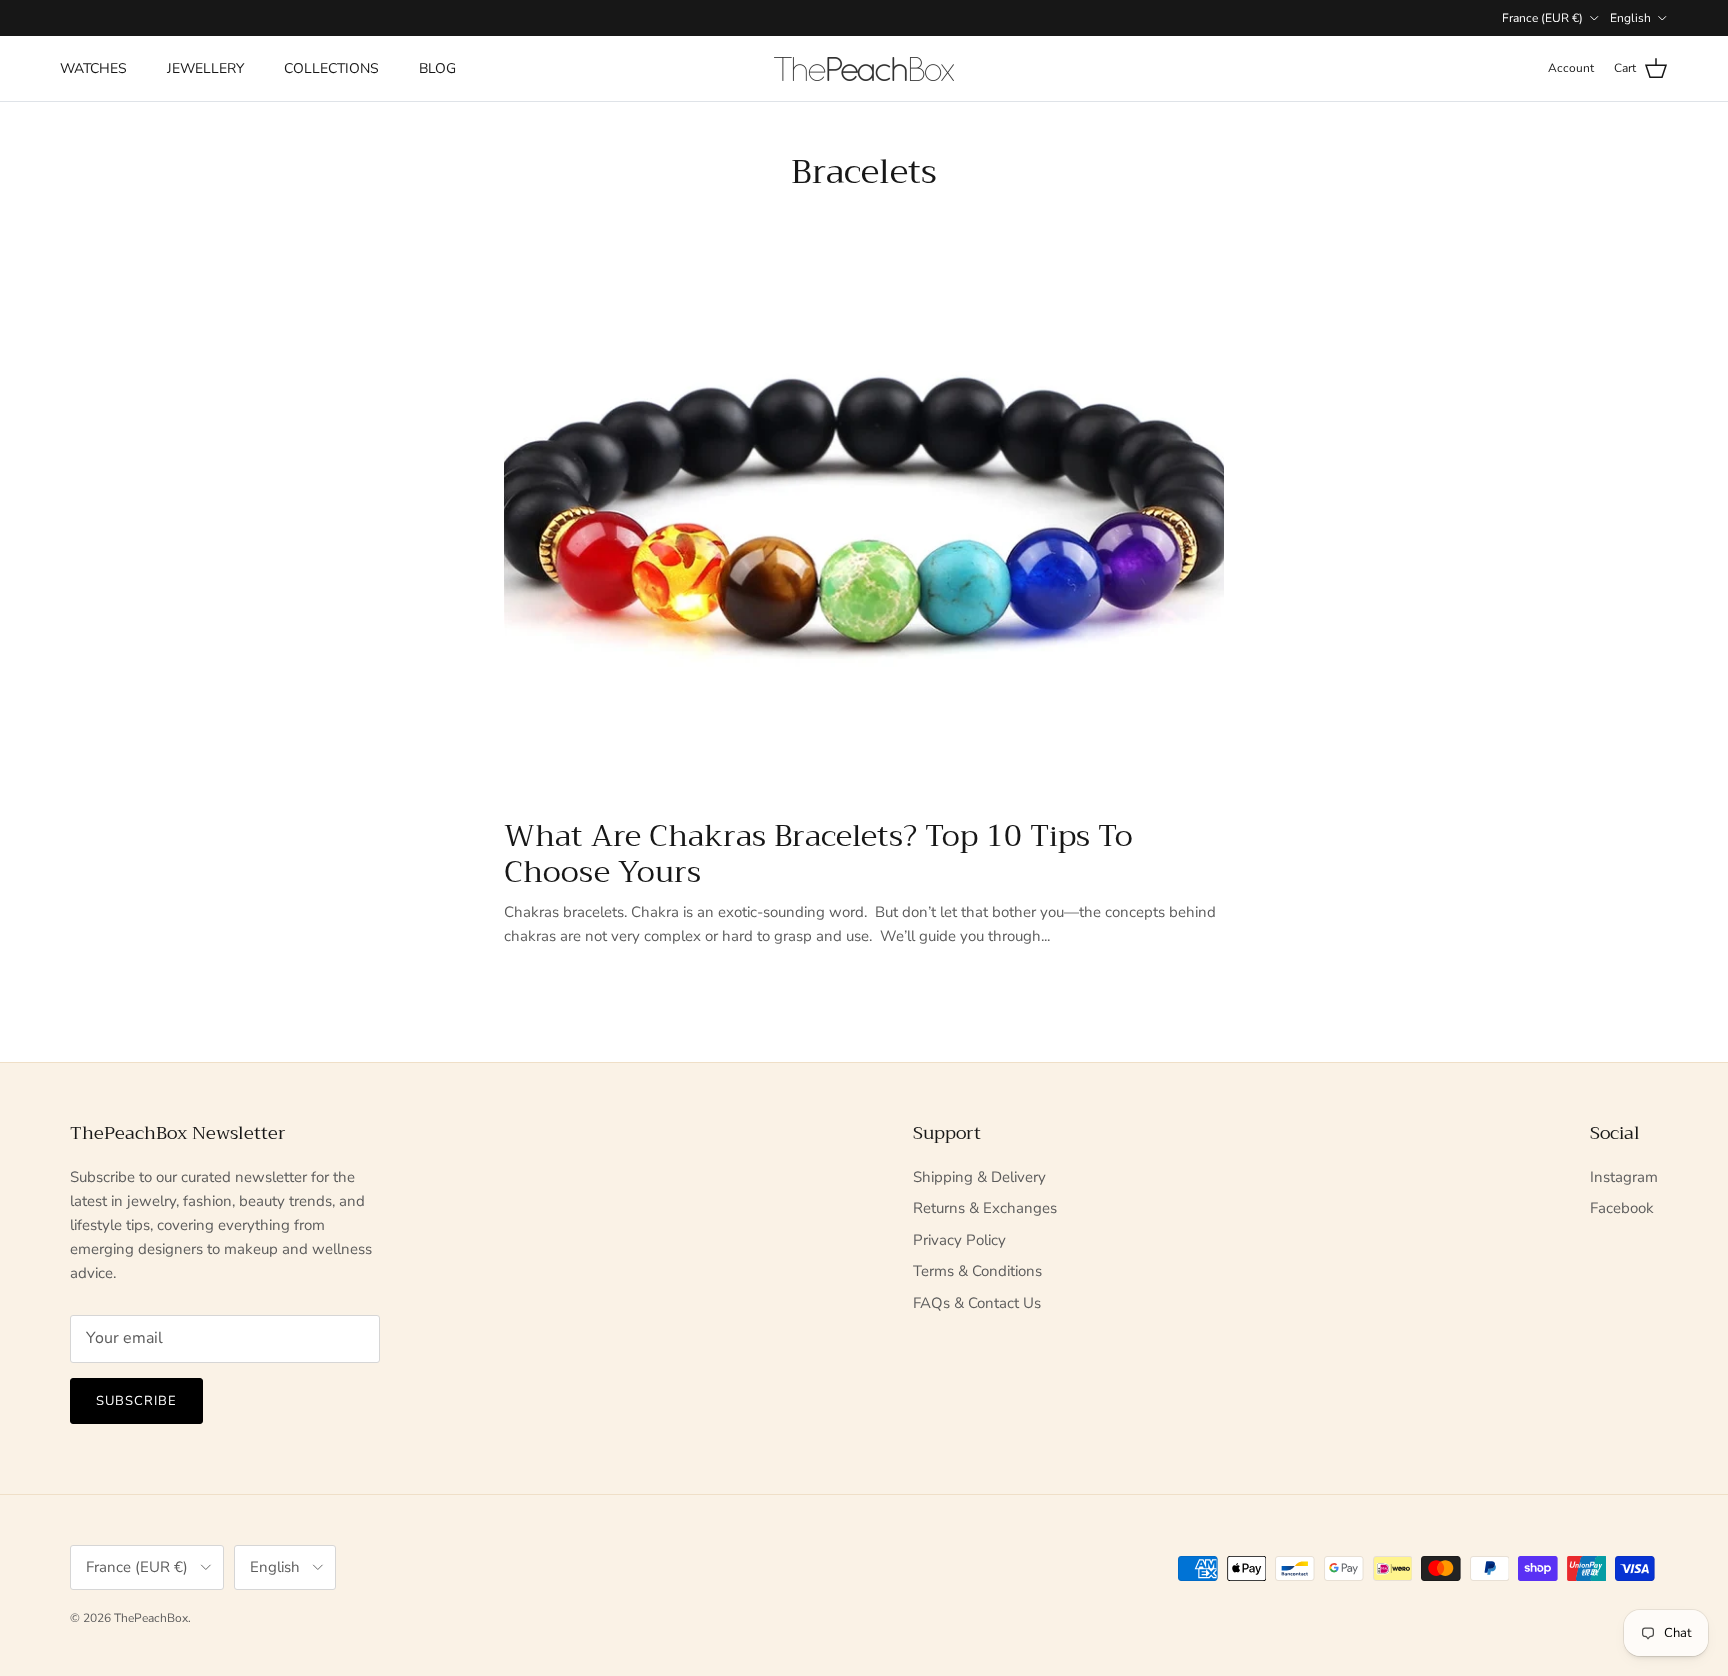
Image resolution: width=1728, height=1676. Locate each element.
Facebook (1622, 1208)
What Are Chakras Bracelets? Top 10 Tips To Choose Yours (818, 854)
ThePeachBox (151, 1618)
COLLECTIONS (331, 68)
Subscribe (136, 1401)
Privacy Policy (959, 1240)
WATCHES (93, 68)
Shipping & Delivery (979, 1177)
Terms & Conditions (977, 1271)
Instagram (1624, 1177)
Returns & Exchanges (985, 1208)
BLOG (437, 68)
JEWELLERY (205, 68)
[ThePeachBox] (864, 69)
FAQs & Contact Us (977, 1303)
